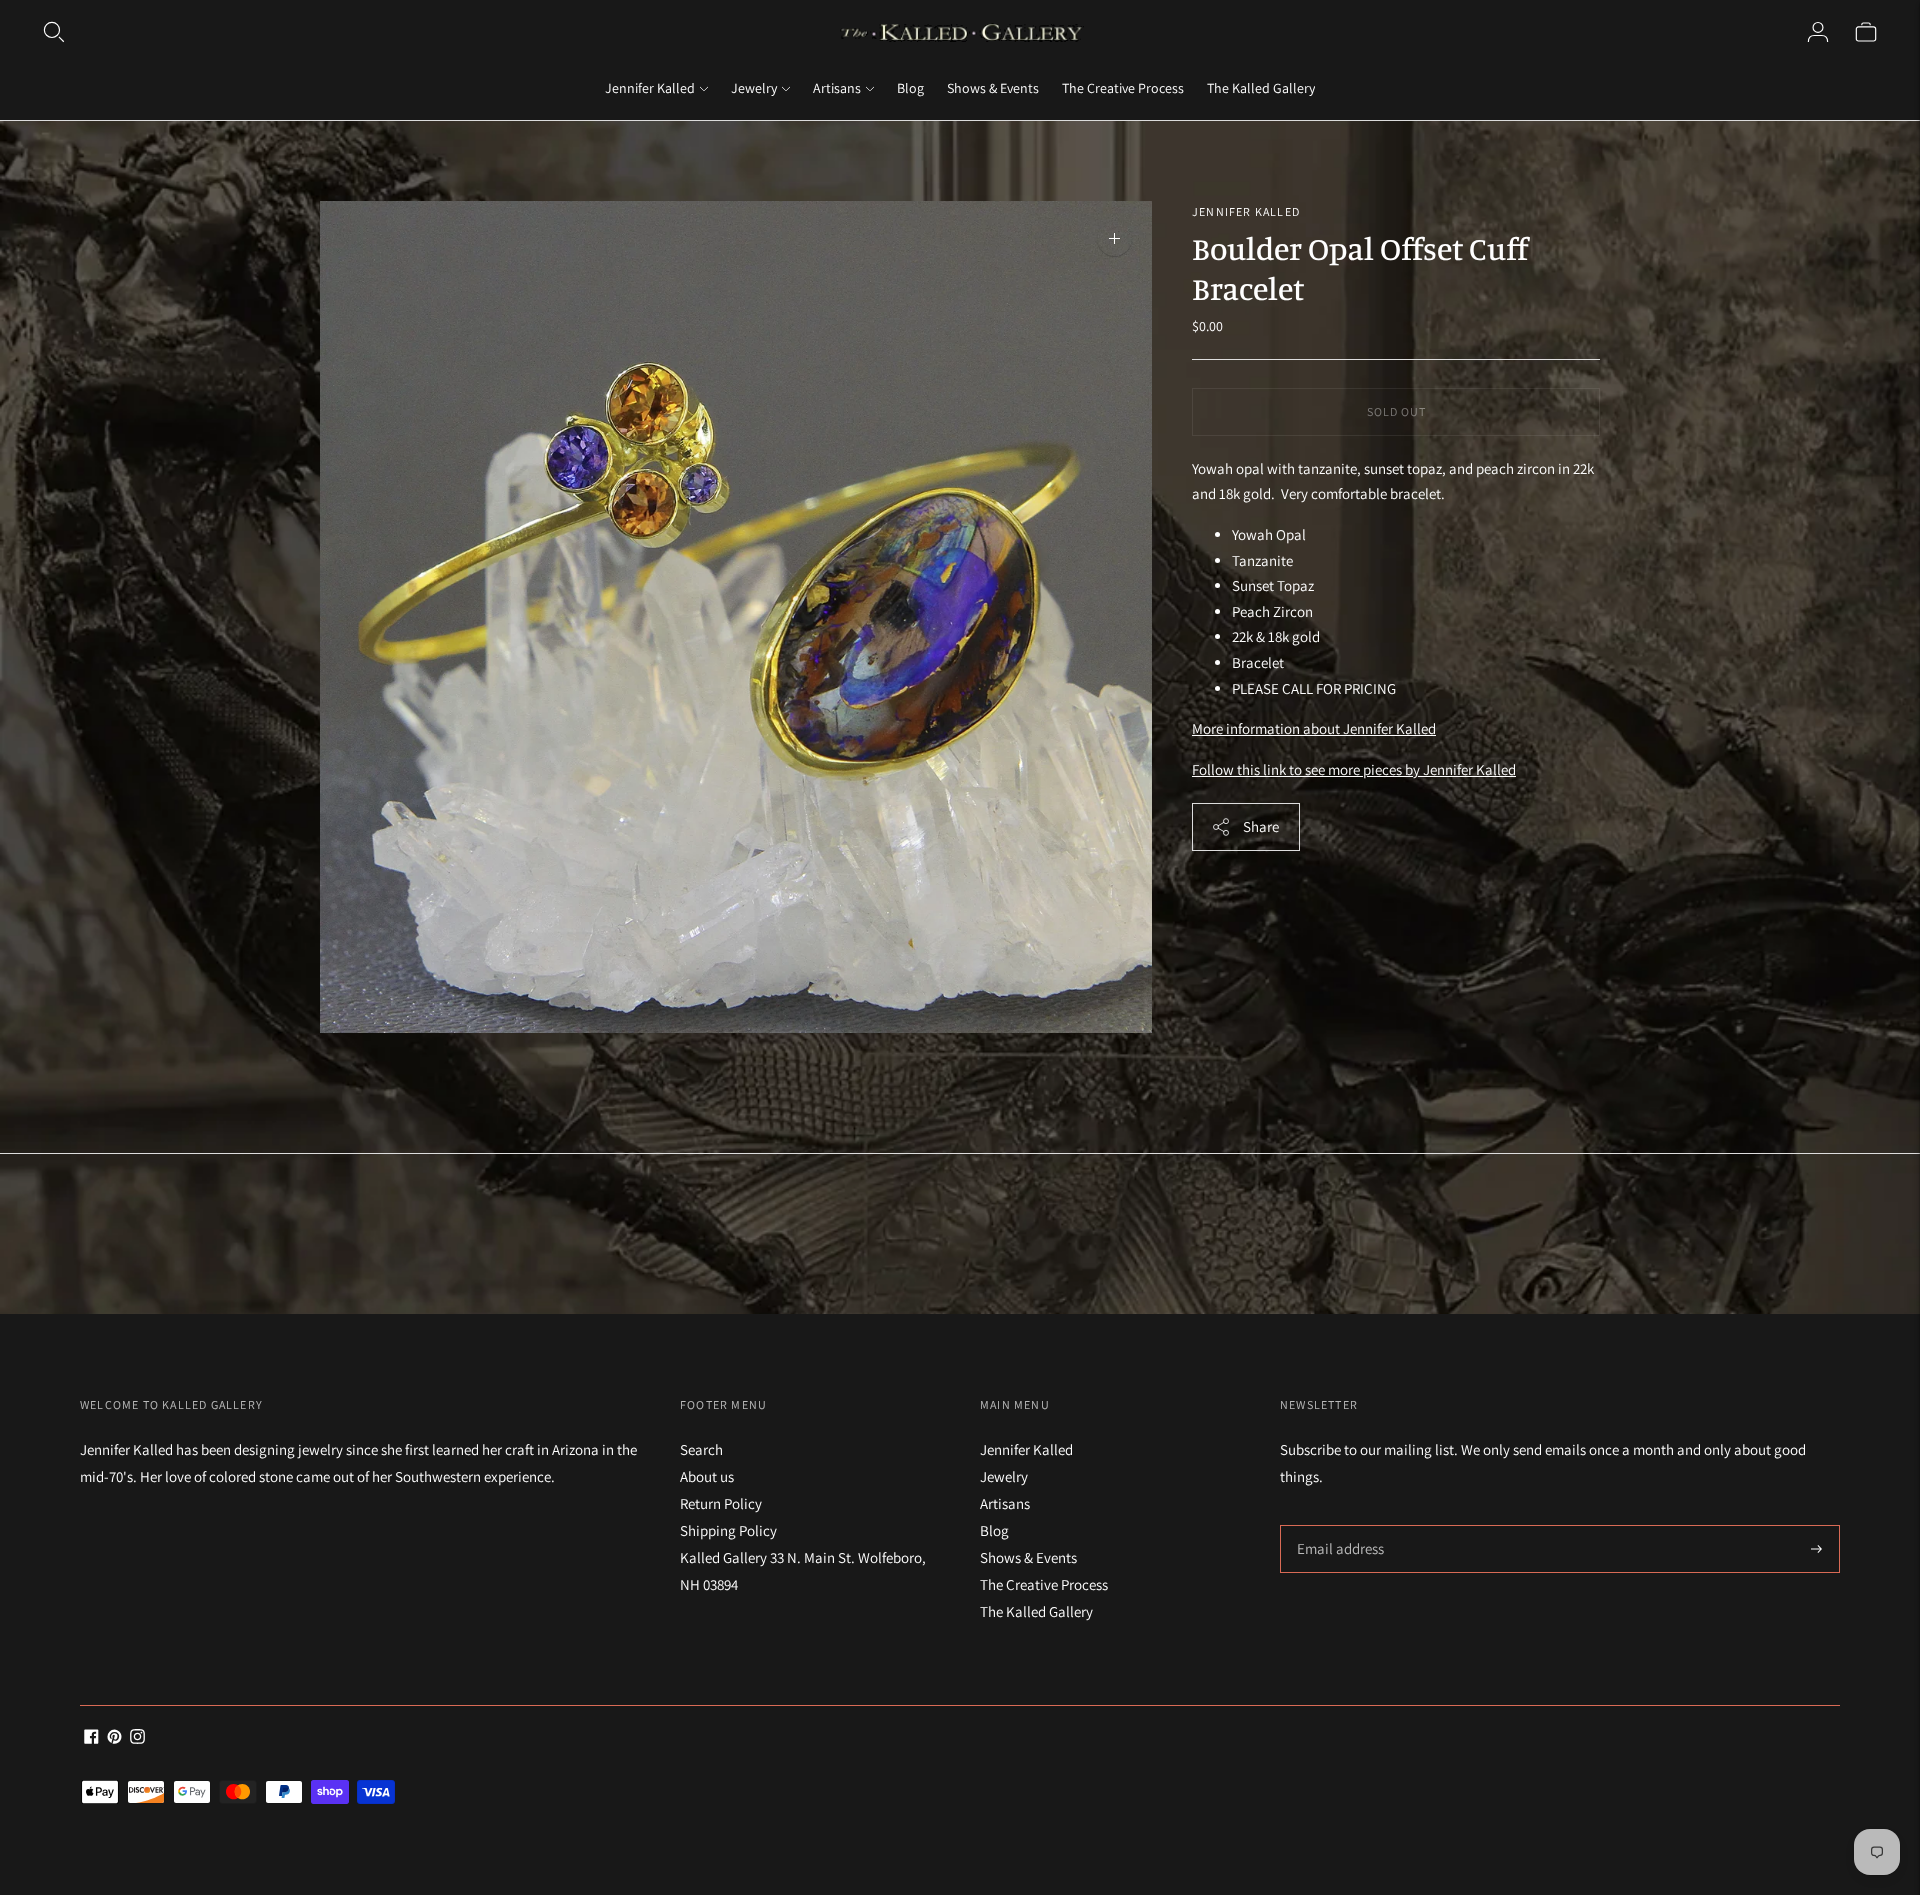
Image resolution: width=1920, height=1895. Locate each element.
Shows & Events (993, 88)
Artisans (837, 88)
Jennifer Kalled (650, 88)
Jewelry (754, 88)
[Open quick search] (54, 32)
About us (707, 1476)
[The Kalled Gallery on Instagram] (137, 1738)
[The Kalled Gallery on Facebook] (91, 1738)
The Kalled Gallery (1261, 88)
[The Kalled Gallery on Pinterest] (114, 1738)
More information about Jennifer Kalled (1314, 728)
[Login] (1818, 32)
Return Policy (721, 1503)
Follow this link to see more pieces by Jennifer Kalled (1354, 769)
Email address (1337, 1525)
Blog (910, 88)
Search (701, 1449)
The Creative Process (1123, 88)
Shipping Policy (728, 1530)
